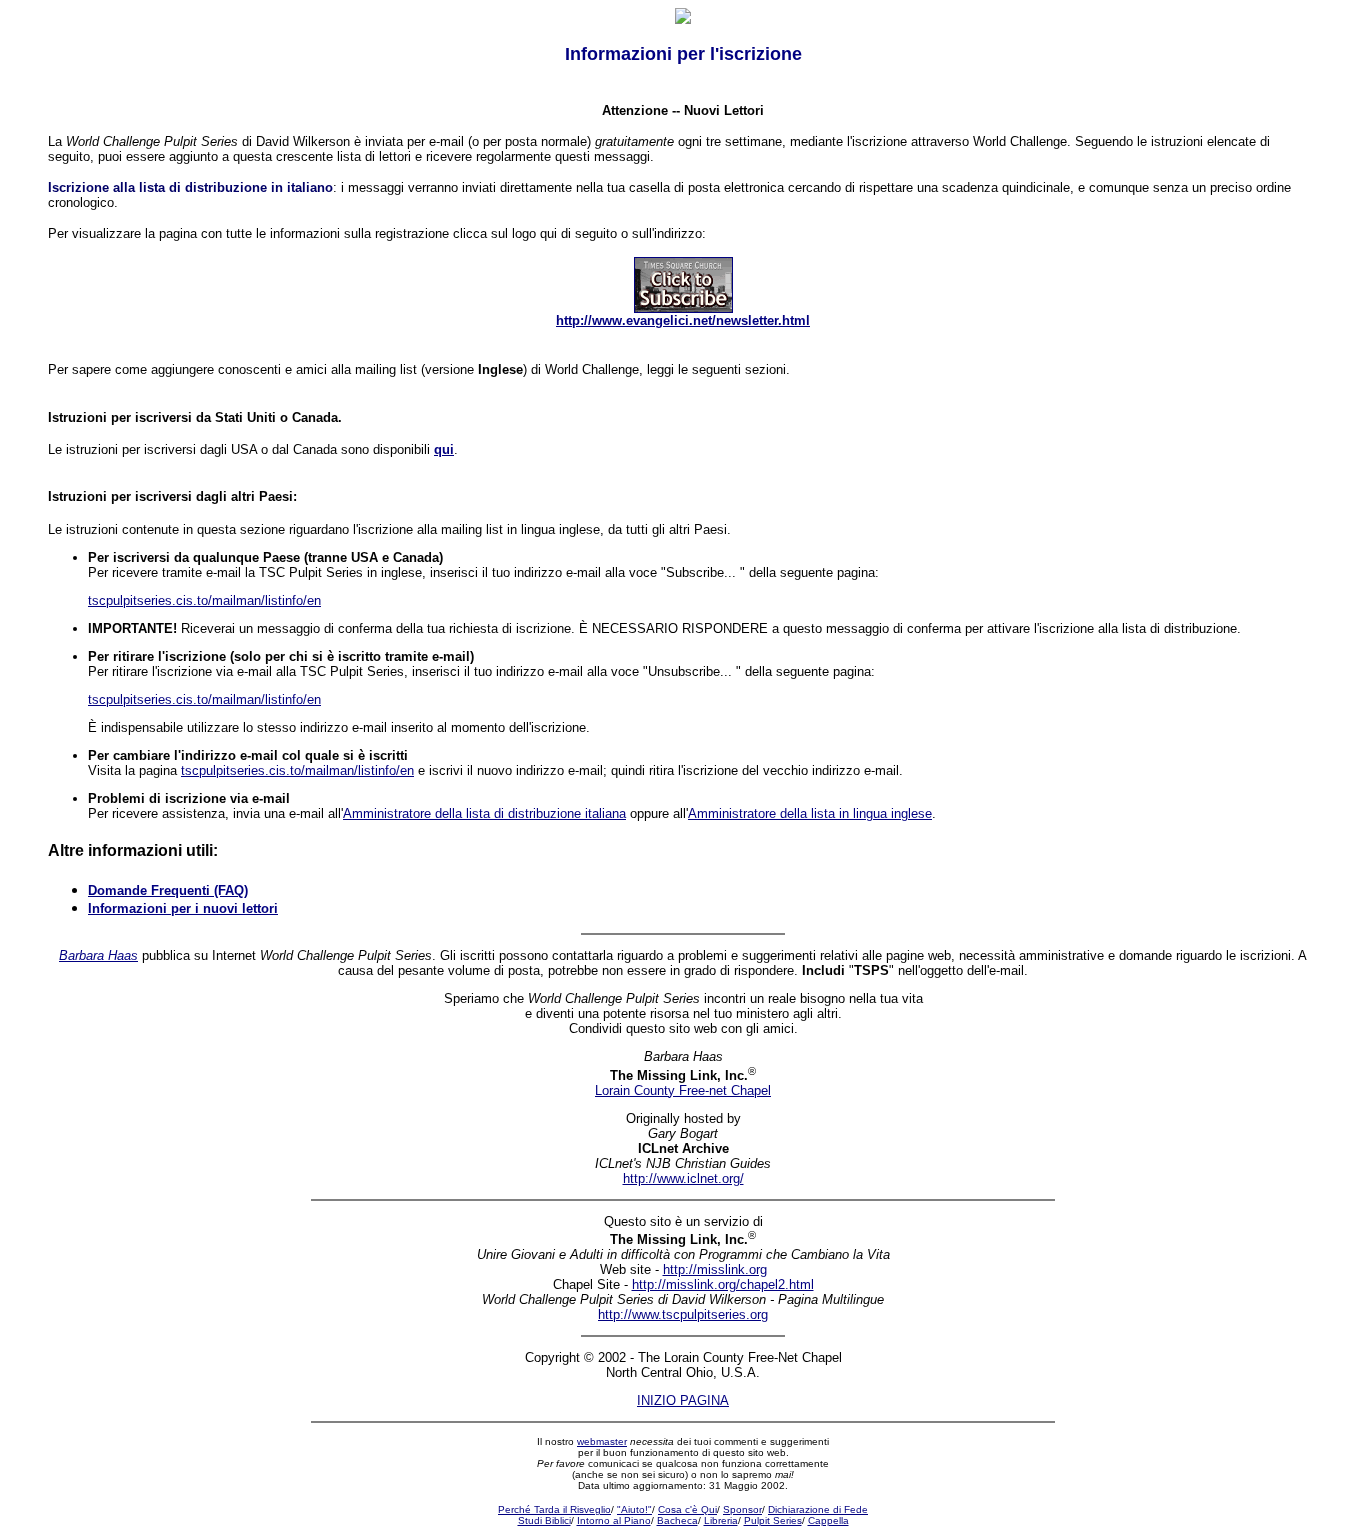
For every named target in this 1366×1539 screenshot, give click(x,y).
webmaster (602, 1441)
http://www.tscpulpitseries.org (683, 1314)
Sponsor (742, 1509)
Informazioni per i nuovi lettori (183, 908)
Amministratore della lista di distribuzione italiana (484, 813)
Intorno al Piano (614, 1520)
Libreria (721, 1520)
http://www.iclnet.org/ (683, 1178)
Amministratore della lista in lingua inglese (810, 813)
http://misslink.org (715, 1269)
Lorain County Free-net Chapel (683, 1090)
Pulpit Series (773, 1520)
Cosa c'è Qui (687, 1509)
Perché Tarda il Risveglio (554, 1509)
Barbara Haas (98, 955)
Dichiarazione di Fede (818, 1509)
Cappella (828, 1520)
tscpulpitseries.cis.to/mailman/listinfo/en (204, 600)
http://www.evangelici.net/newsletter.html (683, 320)
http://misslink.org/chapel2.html (723, 1284)
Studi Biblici (544, 1520)
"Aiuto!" (634, 1509)
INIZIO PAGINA (683, 1400)
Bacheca (677, 1520)
